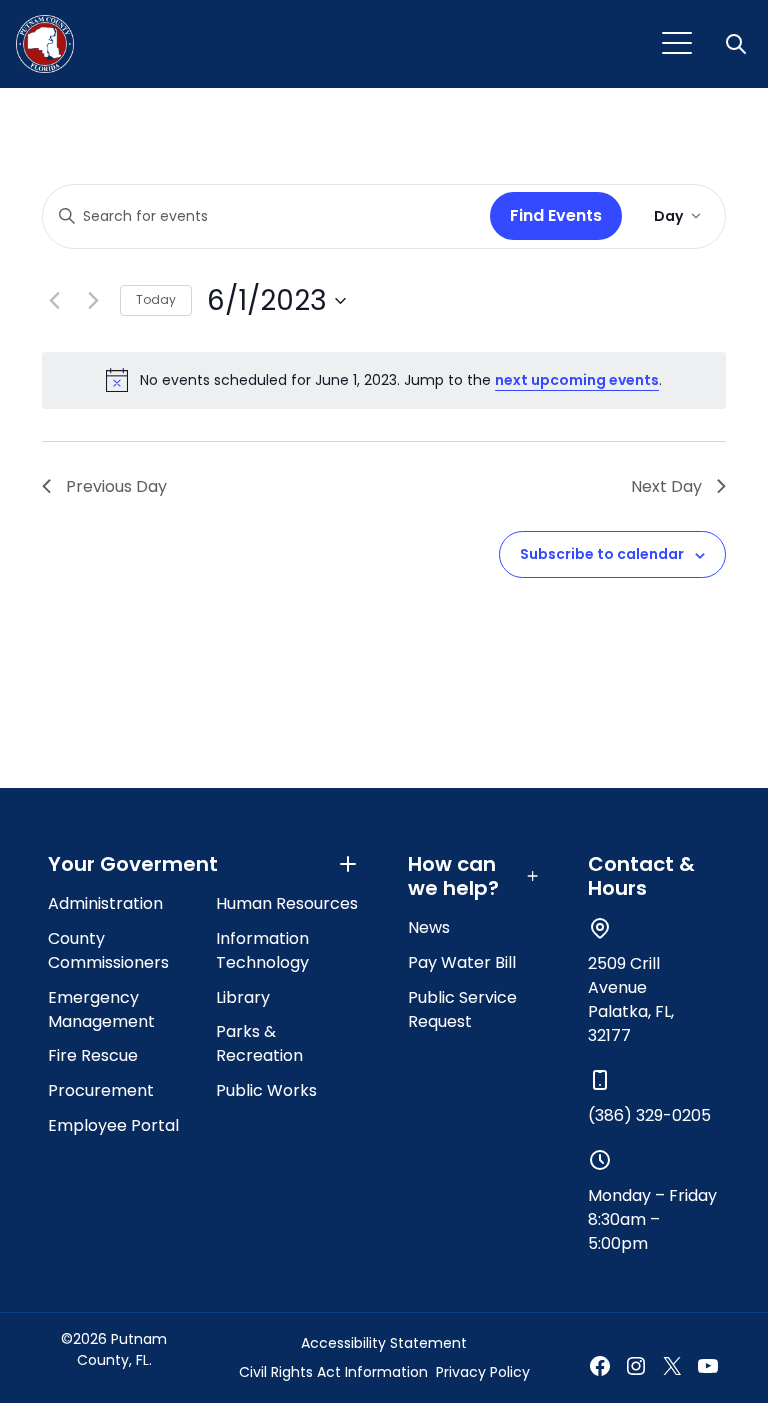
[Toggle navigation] (677, 44)
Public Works (266, 1090)
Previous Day (116, 486)
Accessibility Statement (384, 1343)
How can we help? (453, 876)
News (429, 927)
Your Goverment (133, 864)
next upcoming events (577, 380)
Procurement (101, 1090)
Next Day (666, 486)
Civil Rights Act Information (333, 1372)
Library (243, 997)
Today (156, 299)
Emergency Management (101, 1009)
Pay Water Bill (462, 962)
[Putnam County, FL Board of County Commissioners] (45, 44)
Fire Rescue (93, 1055)
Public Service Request (462, 1009)
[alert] (384, 380)
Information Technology (262, 950)
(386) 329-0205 (649, 1115)
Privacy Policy (483, 1372)
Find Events (556, 215)
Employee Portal (113, 1125)
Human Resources (287, 903)
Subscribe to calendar (602, 554)
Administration (105, 903)
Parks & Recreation (259, 1043)
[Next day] (93, 301)
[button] (738, 44)
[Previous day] (54, 301)
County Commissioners (108, 950)
